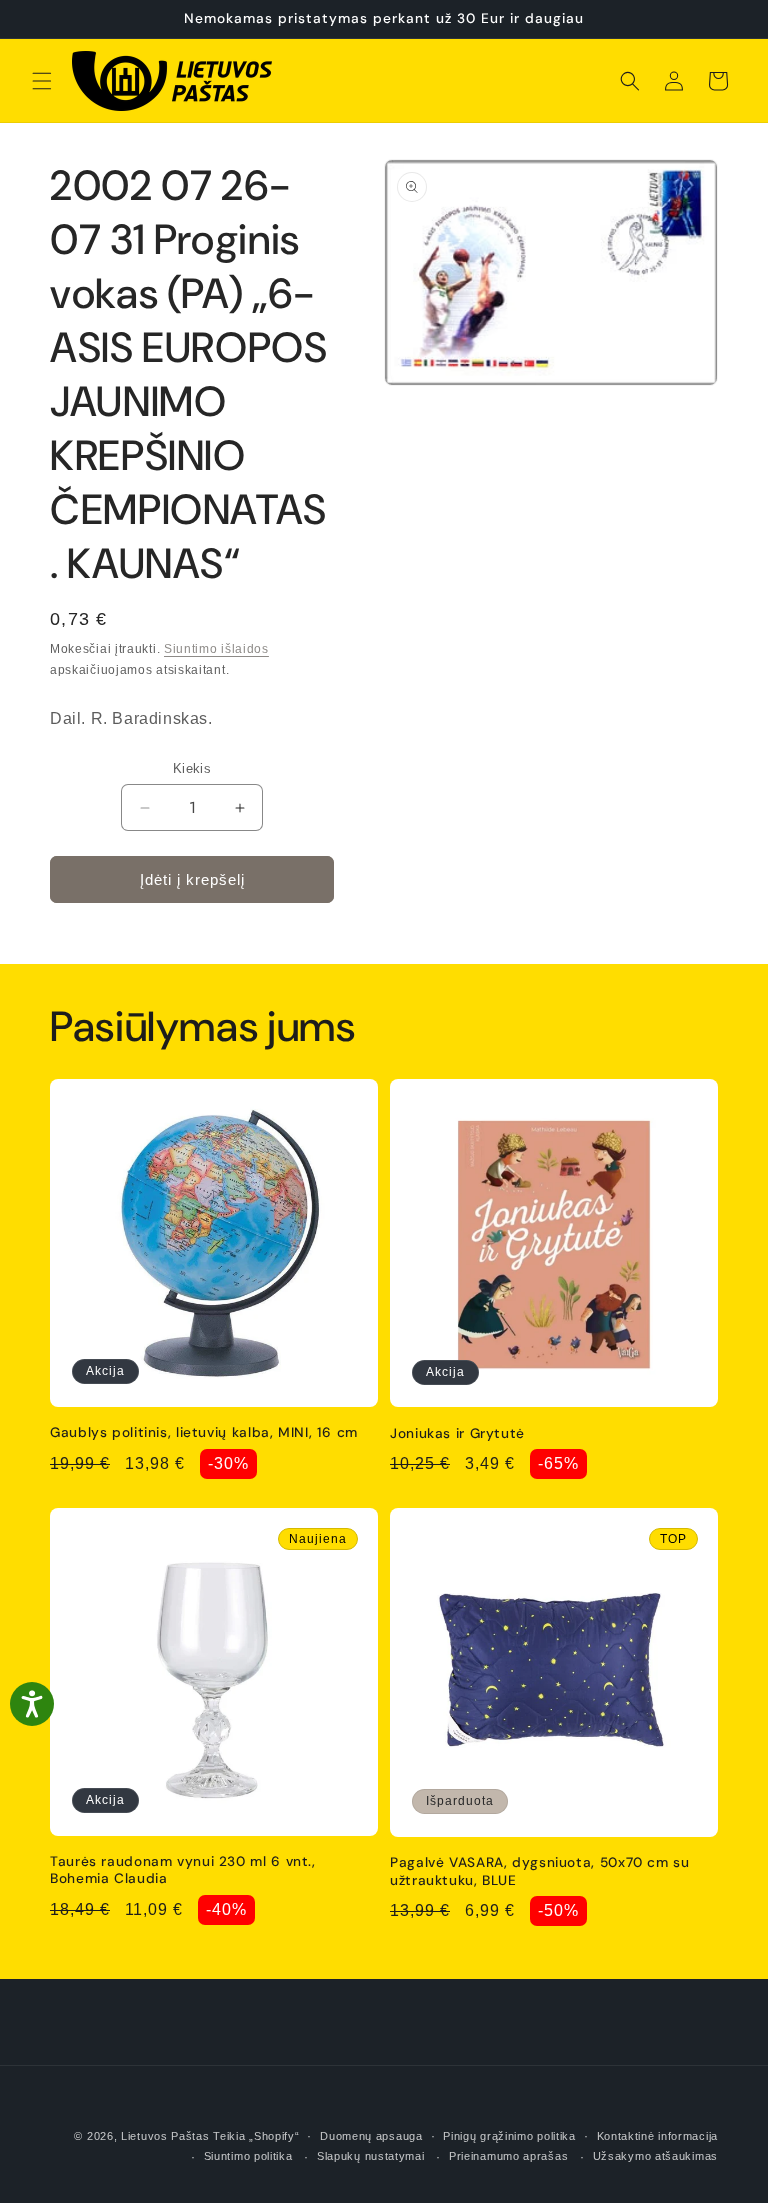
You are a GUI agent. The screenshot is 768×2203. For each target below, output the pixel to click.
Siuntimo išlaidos (216, 649)
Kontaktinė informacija (657, 2136)
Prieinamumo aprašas (508, 2156)
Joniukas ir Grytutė (457, 1433)
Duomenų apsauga (371, 2136)
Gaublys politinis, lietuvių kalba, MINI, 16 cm (204, 1432)
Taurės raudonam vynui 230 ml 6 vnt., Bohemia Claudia (183, 1870)
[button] (42, 81)
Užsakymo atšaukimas (655, 2156)
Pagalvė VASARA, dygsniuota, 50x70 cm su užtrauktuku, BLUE (540, 1871)
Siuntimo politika (248, 2156)
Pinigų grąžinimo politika (509, 2136)
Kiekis (192, 768)
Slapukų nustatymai (371, 2156)
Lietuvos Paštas (165, 2136)
